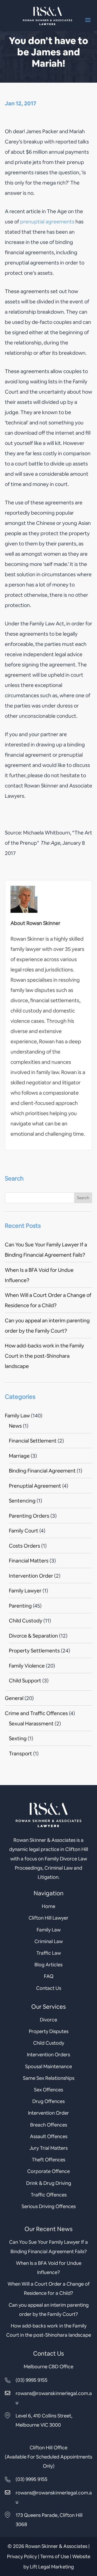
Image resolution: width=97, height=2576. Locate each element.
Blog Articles (48, 1965)
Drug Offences (48, 2101)
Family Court (24, 1531)
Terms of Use (55, 2556)
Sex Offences (48, 2090)
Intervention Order (31, 1576)
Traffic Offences (49, 2195)
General (14, 1698)
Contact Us (49, 1988)
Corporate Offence (48, 2171)
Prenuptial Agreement (35, 1486)
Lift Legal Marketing (52, 2567)
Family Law (17, 1416)
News (15, 1426)
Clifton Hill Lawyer (48, 1918)
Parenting (20, 1606)
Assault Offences (49, 2136)
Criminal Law (49, 1941)
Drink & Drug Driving (49, 2183)
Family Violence (27, 1666)
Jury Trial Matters (48, 2148)
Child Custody (26, 1621)
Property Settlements (34, 1651)
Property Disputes (49, 2031)
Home (48, 1906)
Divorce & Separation (33, 1636)
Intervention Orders (48, 2055)
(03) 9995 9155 (32, 2380)
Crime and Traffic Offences (36, 1713)
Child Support (25, 1681)
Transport (20, 1754)
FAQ (49, 1976)
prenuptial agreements (47, 222)
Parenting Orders (29, 1516)
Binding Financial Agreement (42, 1471)
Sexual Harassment (31, 1724)
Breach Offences (49, 2125)
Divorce (48, 2020)
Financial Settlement (33, 1441)
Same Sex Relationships (49, 2078)
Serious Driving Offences (49, 2206)
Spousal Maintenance (48, 2066)
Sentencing (22, 1501)
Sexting (18, 1738)
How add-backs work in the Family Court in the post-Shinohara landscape (44, 1356)
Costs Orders (25, 1546)
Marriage (19, 1456)
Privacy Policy (22, 2556)
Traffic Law (49, 1953)
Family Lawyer (25, 1591)
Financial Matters (29, 1561)
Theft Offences (48, 2160)
